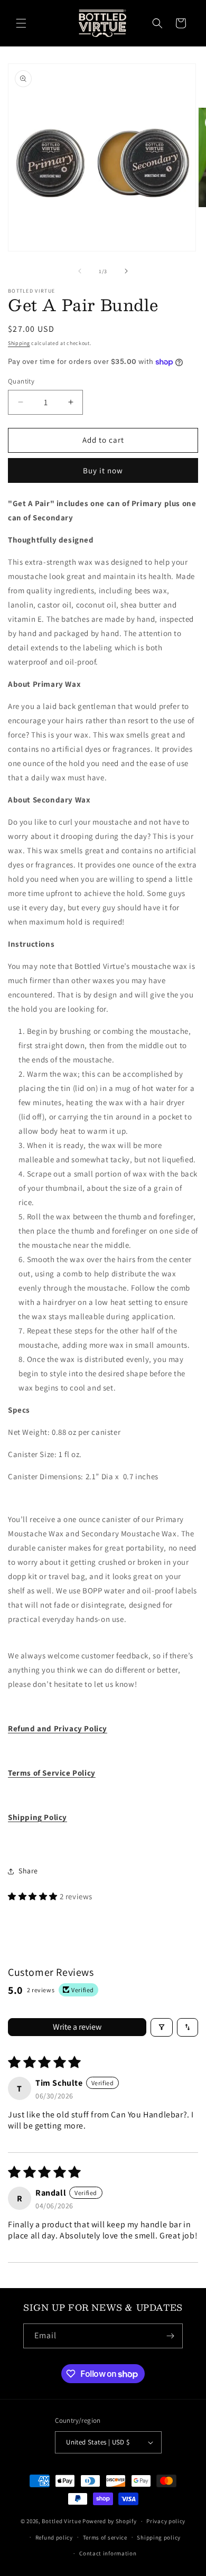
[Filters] (162, 2027)
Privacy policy (166, 2521)
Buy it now (103, 470)
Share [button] (28, 1871)
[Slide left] (80, 271)
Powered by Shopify (110, 2521)
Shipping (19, 343)
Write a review (77, 2027)
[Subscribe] (171, 2336)
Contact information (108, 2553)
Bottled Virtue (61, 2521)
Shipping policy (159, 2537)
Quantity (21, 381)
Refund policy (54, 2537)
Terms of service (105, 2537)
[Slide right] (126, 271)
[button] (21, 23)
